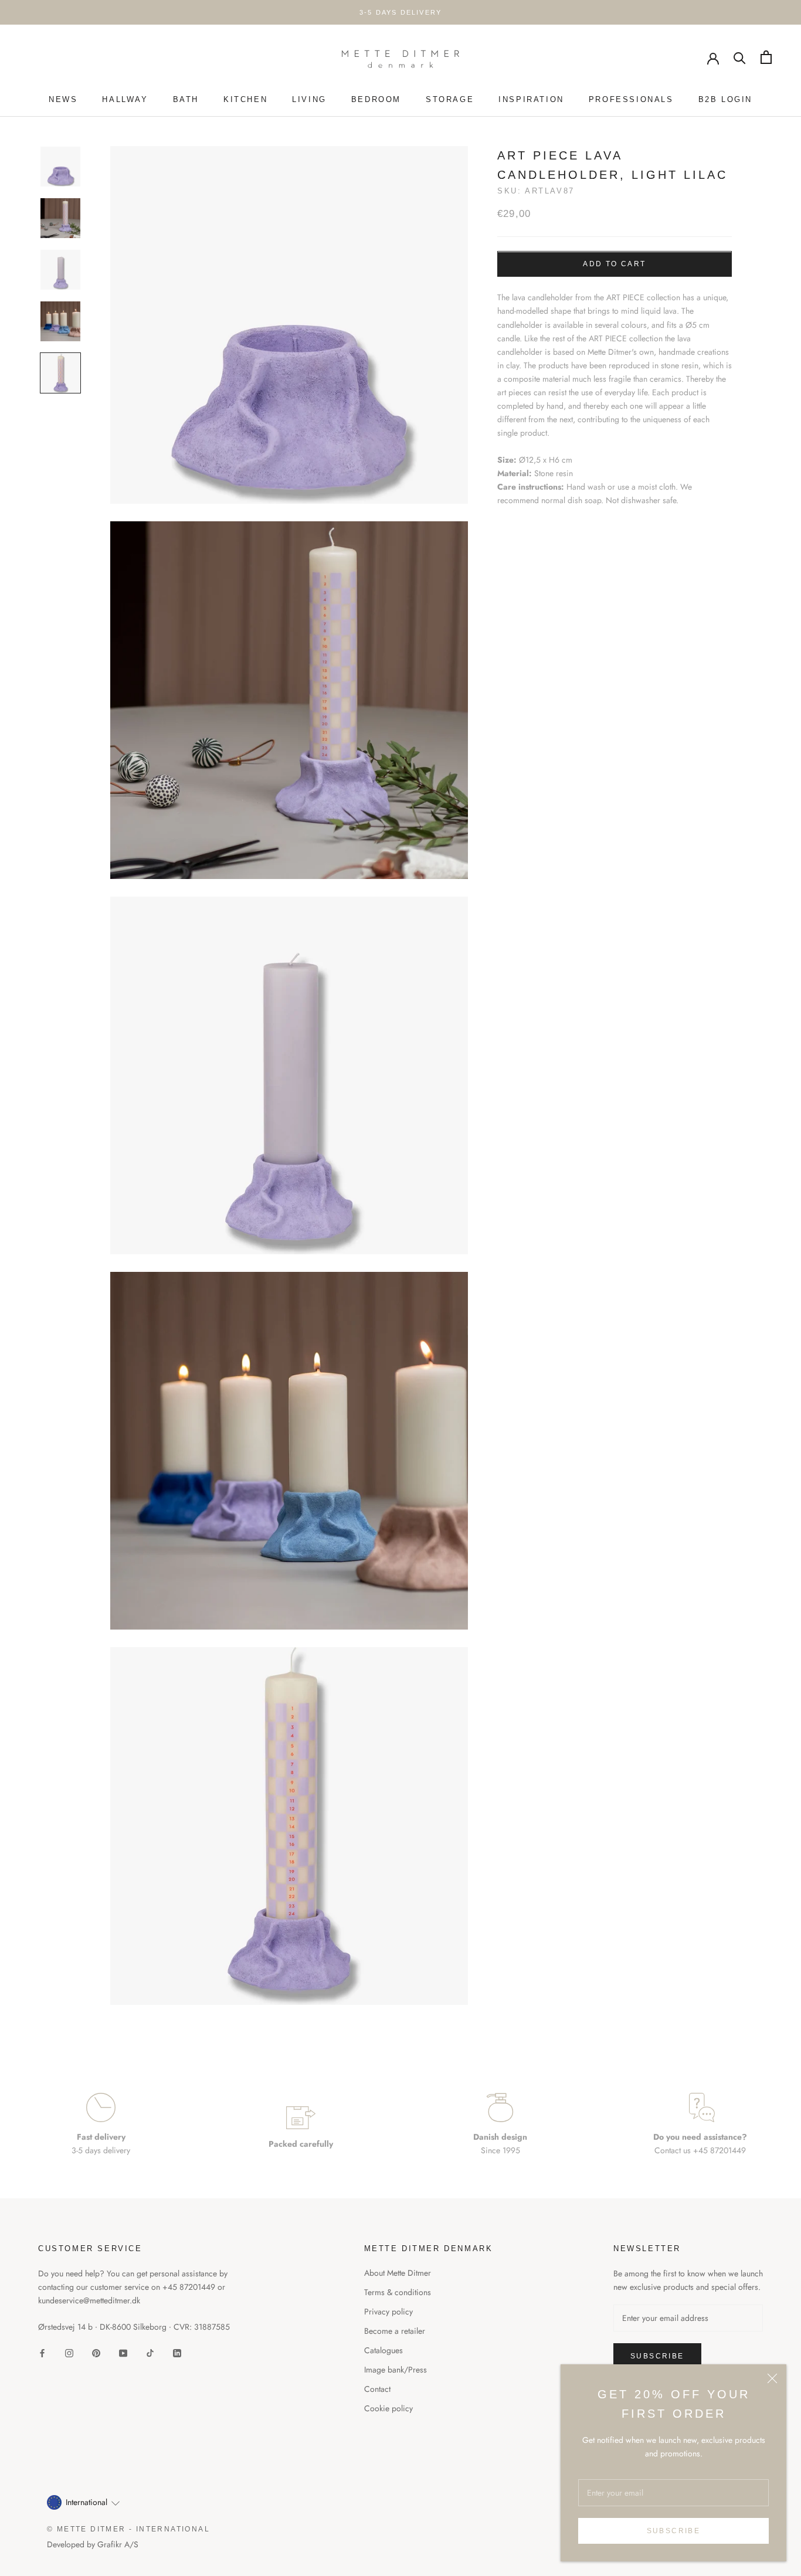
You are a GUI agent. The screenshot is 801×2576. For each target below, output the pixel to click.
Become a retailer (395, 2331)
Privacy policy (388, 2312)
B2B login (725, 99)
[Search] (740, 57)
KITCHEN (245, 99)
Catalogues (383, 2350)
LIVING (309, 99)
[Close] (772, 2378)
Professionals (631, 99)
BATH (186, 99)
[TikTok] (150, 2353)
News (63, 99)
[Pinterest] (96, 2353)
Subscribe (674, 2531)
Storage (450, 99)
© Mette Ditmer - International (128, 2529)
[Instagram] (69, 2353)
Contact (377, 2389)
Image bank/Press (396, 2370)
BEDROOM (376, 99)
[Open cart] (766, 57)
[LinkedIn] (177, 2353)
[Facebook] (42, 2353)
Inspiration (531, 99)
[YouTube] (123, 2353)
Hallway (125, 99)
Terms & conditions (398, 2292)
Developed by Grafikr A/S (93, 2544)
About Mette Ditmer (398, 2273)
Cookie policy (388, 2408)
